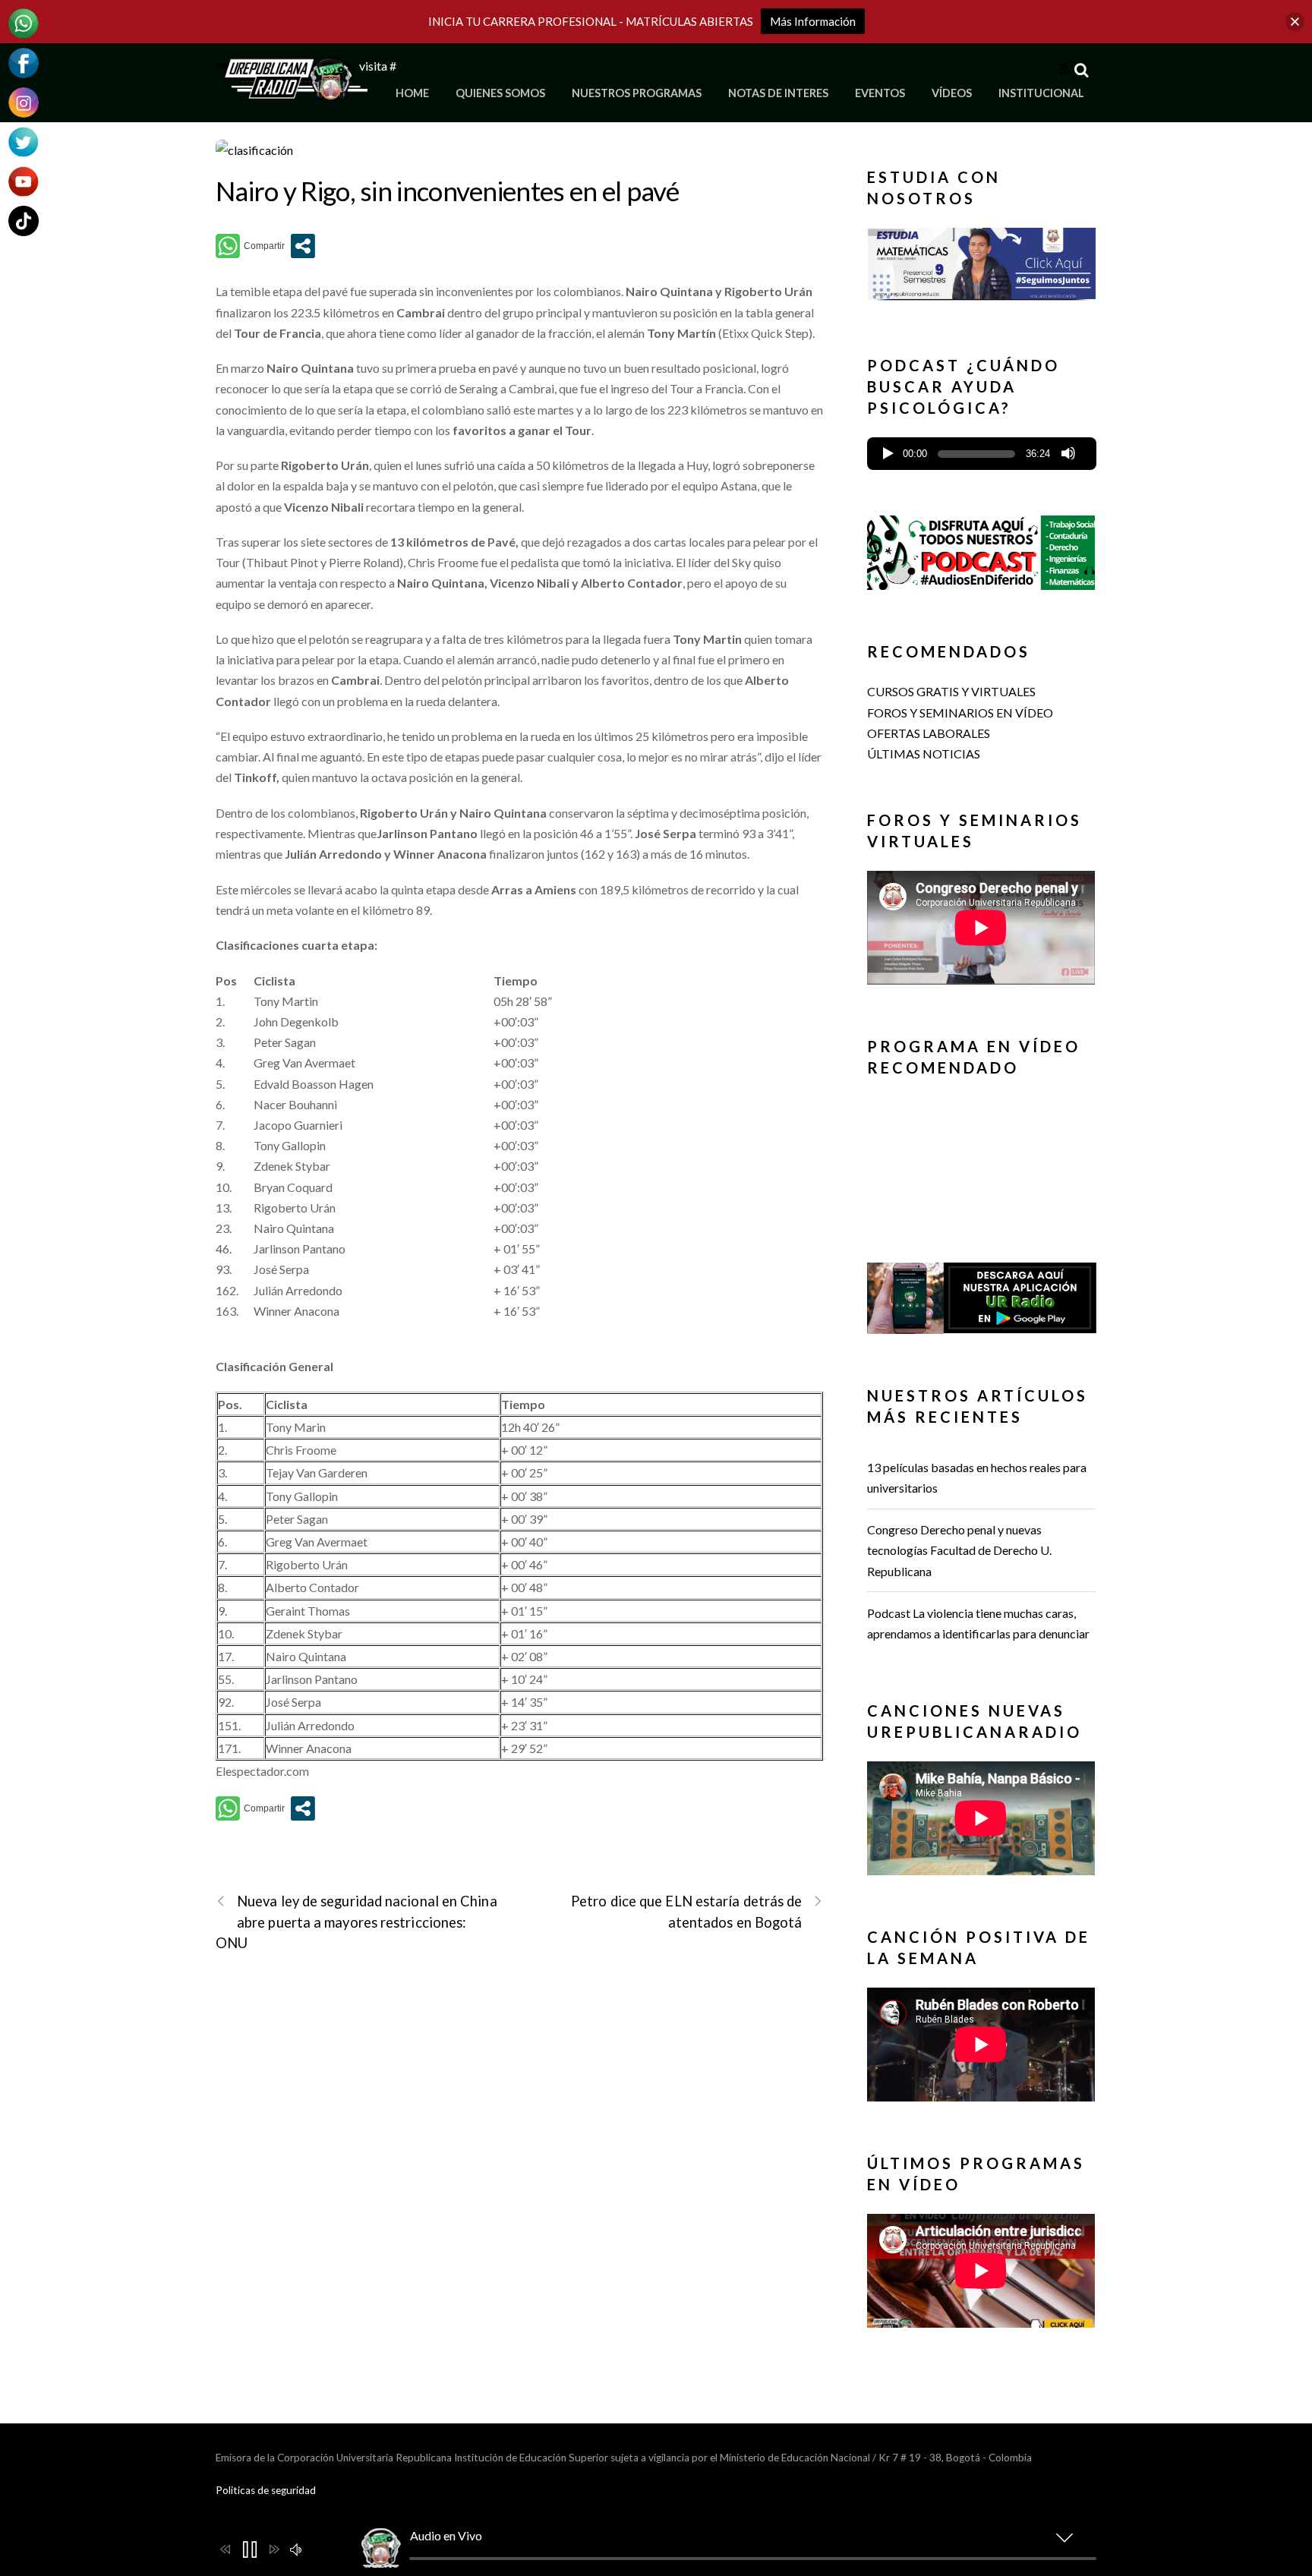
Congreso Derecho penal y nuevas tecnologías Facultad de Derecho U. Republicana (959, 1550)
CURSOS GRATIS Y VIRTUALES (951, 691)
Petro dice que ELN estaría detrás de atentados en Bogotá (686, 1911)
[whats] (24, 22)
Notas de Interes (778, 93)
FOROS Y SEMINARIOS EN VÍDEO (960, 713)
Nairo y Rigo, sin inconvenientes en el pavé (448, 191)
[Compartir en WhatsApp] (250, 246)
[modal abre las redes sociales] (303, 246)
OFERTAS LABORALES (929, 733)
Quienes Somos (500, 93)
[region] (982, 268)
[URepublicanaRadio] (292, 91)
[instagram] (24, 101)
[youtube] (24, 180)
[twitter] (24, 140)
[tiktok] (24, 219)
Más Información (813, 21)
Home (412, 93)
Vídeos (952, 93)
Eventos (880, 93)
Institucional (1041, 93)
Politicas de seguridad (266, 2490)
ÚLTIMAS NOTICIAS (924, 754)
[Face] (24, 61)
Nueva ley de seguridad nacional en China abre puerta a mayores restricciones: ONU (356, 1922)
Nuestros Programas (637, 93)
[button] (982, 258)
